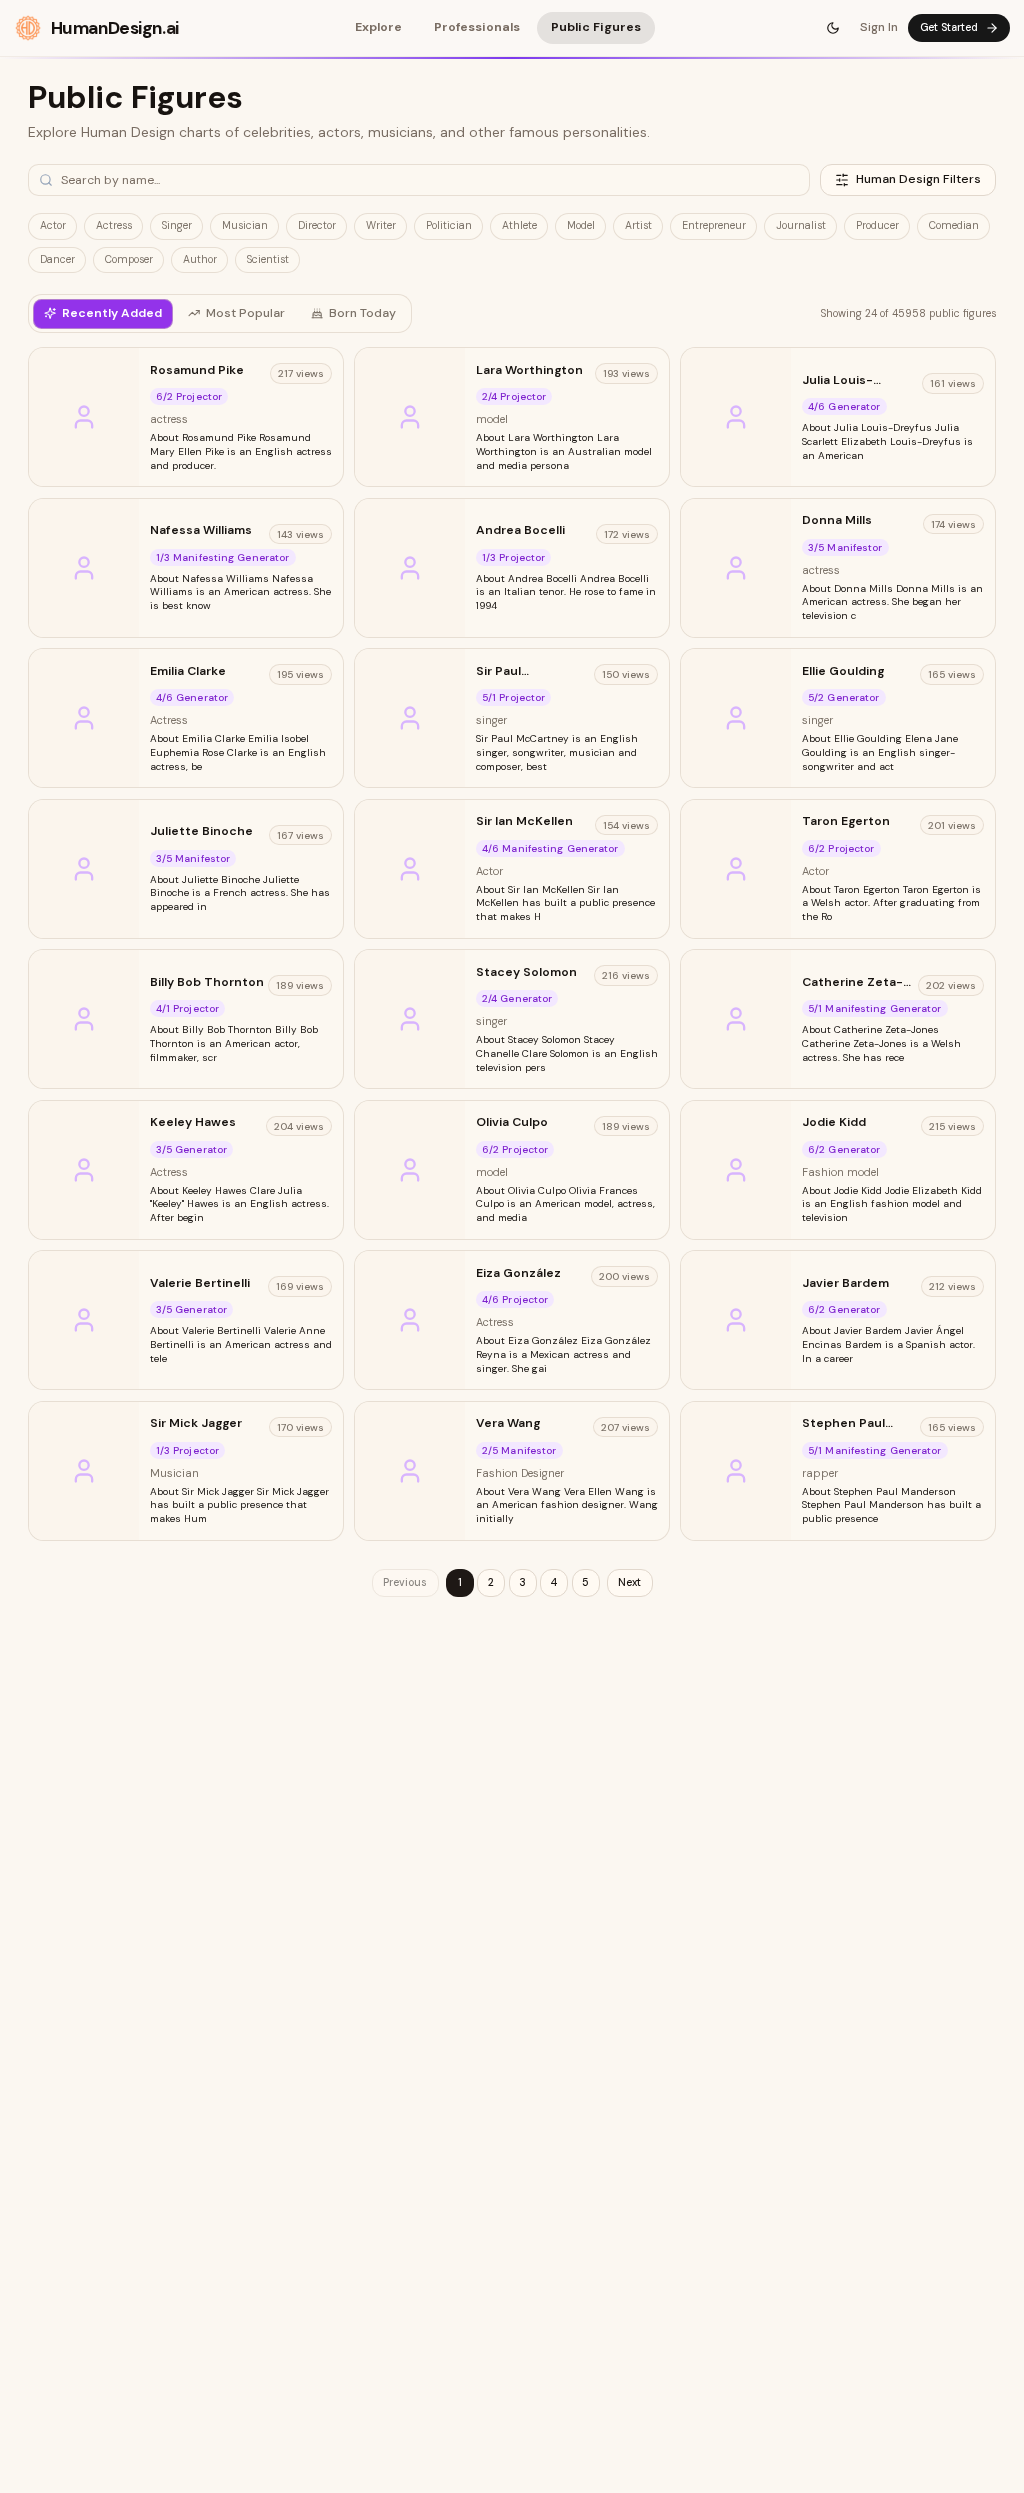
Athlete (519, 225)
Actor (53, 225)
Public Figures (596, 27)
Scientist (268, 259)
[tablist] (220, 313)
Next (629, 1582)
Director (317, 225)
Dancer (57, 259)
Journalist (801, 225)
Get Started (949, 27)
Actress (114, 225)
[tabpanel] (512, 972)
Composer (129, 259)
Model (581, 225)
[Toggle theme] (834, 28)
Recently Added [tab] (112, 313)
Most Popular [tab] (245, 313)
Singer (177, 225)
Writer (381, 225)
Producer (877, 225)
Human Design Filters (918, 179)
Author (200, 259)
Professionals (477, 27)
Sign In (879, 27)
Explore (378, 27)
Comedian (954, 225)
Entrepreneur (714, 225)
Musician (245, 225)
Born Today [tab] (362, 313)
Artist (638, 225)
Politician (449, 225)
